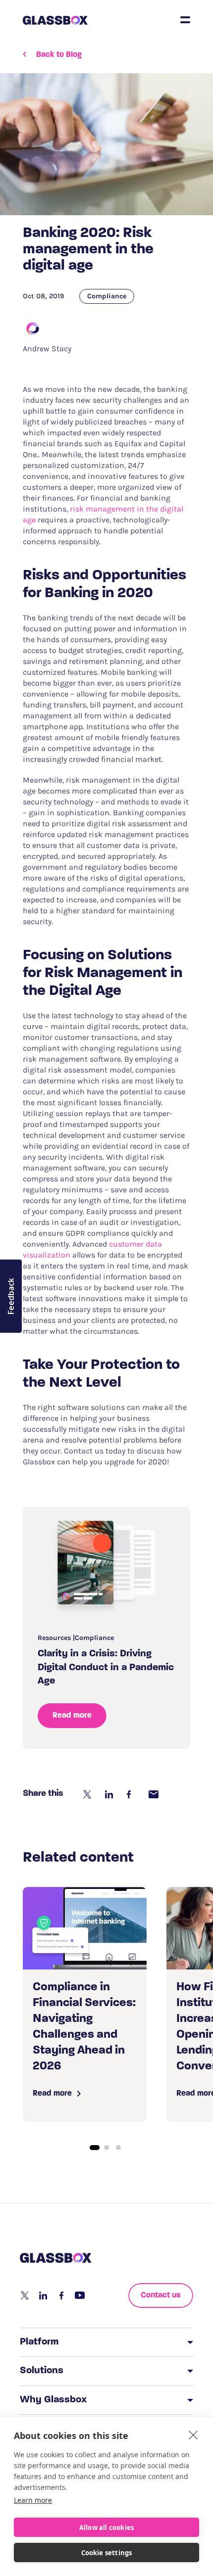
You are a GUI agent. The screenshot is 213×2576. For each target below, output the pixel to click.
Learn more (33, 2500)
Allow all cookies (106, 2528)
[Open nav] (185, 20)
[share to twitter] (88, 1794)
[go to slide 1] (95, 2148)
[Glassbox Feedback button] (11, 1296)
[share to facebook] (132, 1794)
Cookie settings (107, 2553)
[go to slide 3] (118, 2148)
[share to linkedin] (110, 1794)
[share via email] (154, 1794)
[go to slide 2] (106, 2148)
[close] (193, 2435)
